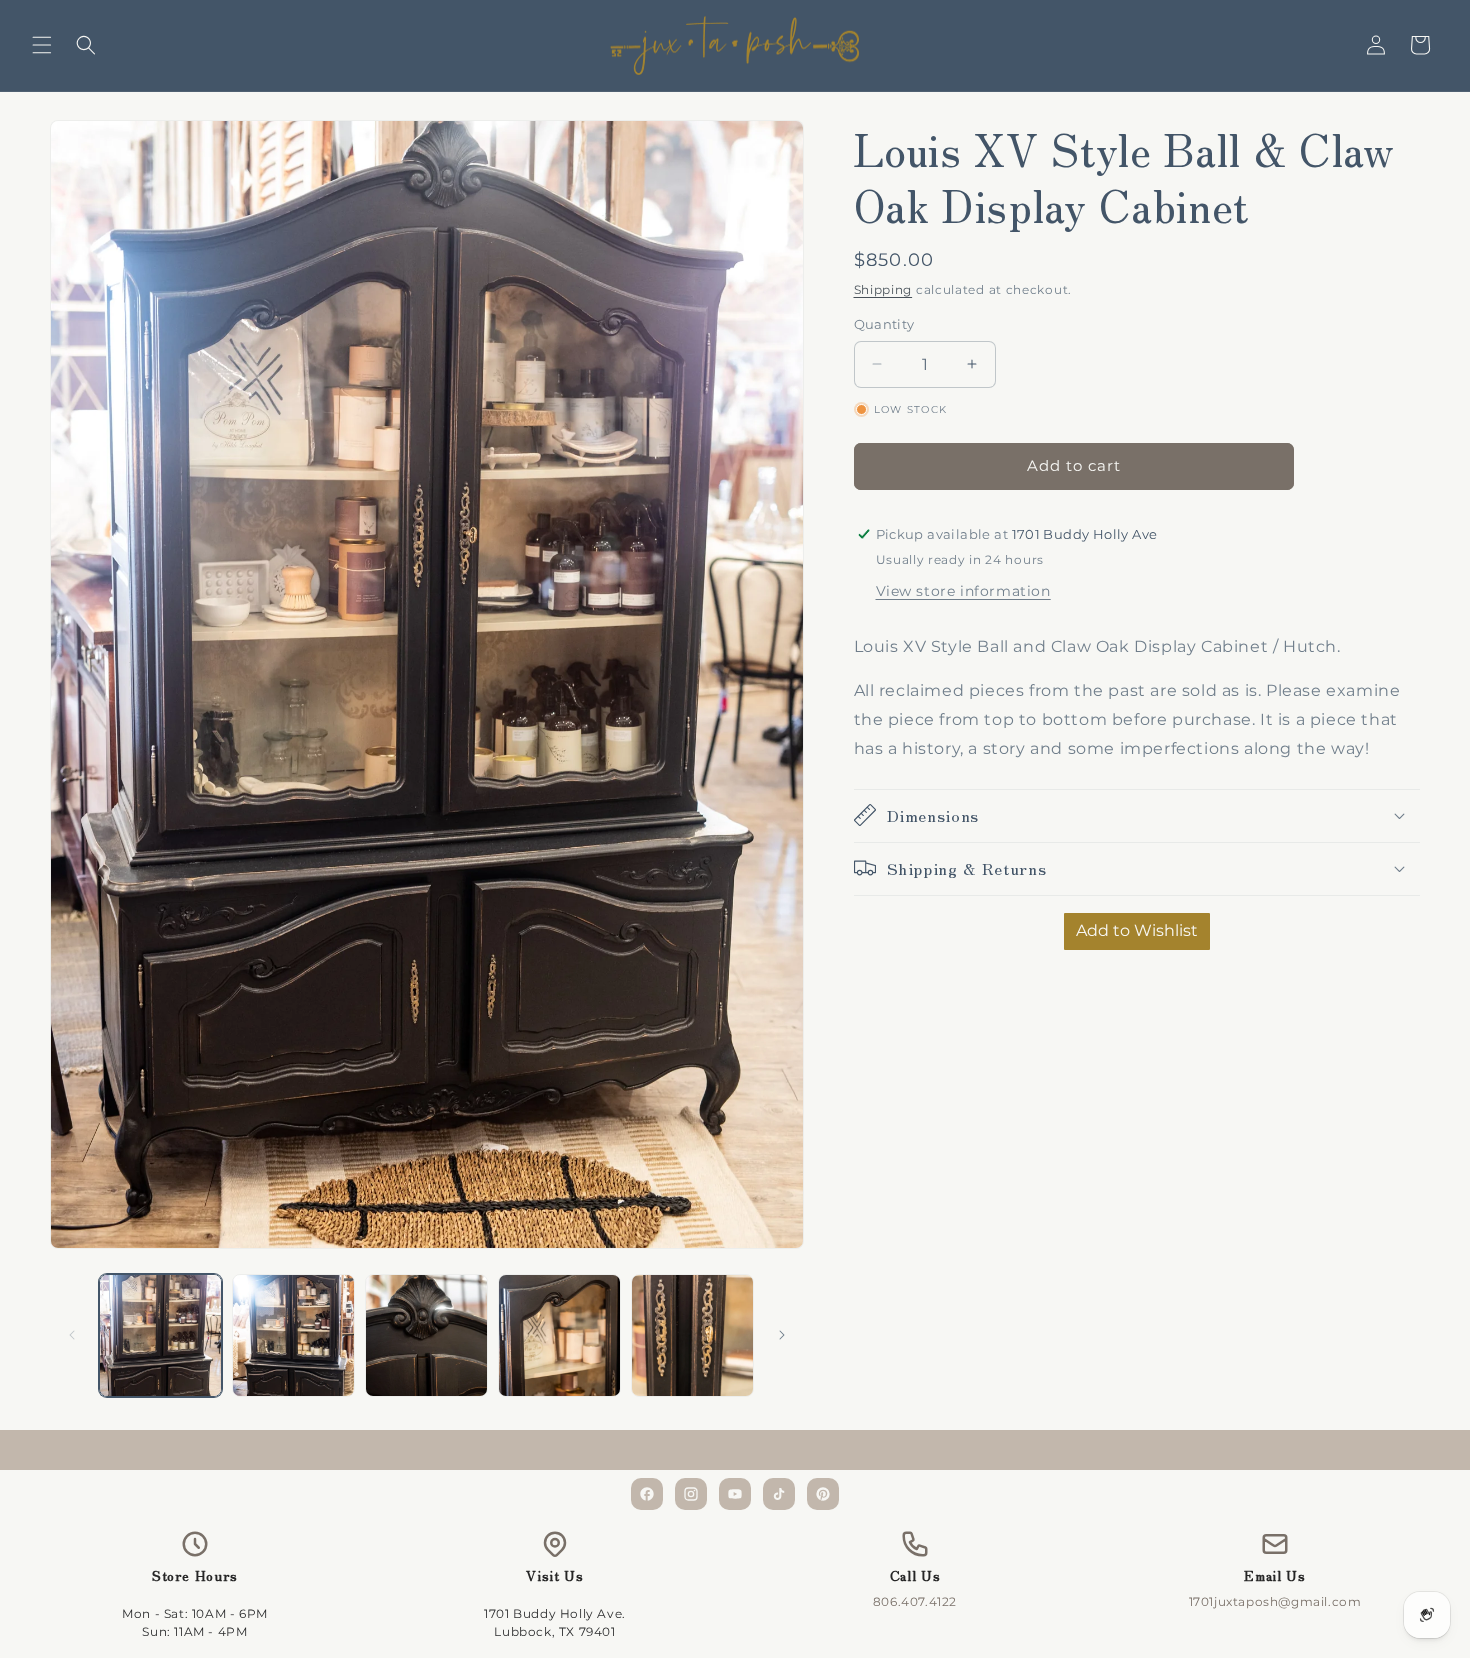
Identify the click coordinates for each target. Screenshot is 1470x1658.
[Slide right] (782, 1335)
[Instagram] (691, 1494)
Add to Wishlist (1137, 929)
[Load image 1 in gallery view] (160, 1335)
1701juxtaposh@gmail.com (1275, 1601)
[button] (42, 45)
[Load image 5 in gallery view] (692, 1335)
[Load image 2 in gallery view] (293, 1335)
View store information (963, 590)
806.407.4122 (915, 1601)
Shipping (883, 289)
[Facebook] (647, 1494)
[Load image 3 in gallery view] (426, 1335)
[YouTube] (735, 1494)
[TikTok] (779, 1494)
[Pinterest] (823, 1494)
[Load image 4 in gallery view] (559, 1335)
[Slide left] (72, 1335)
